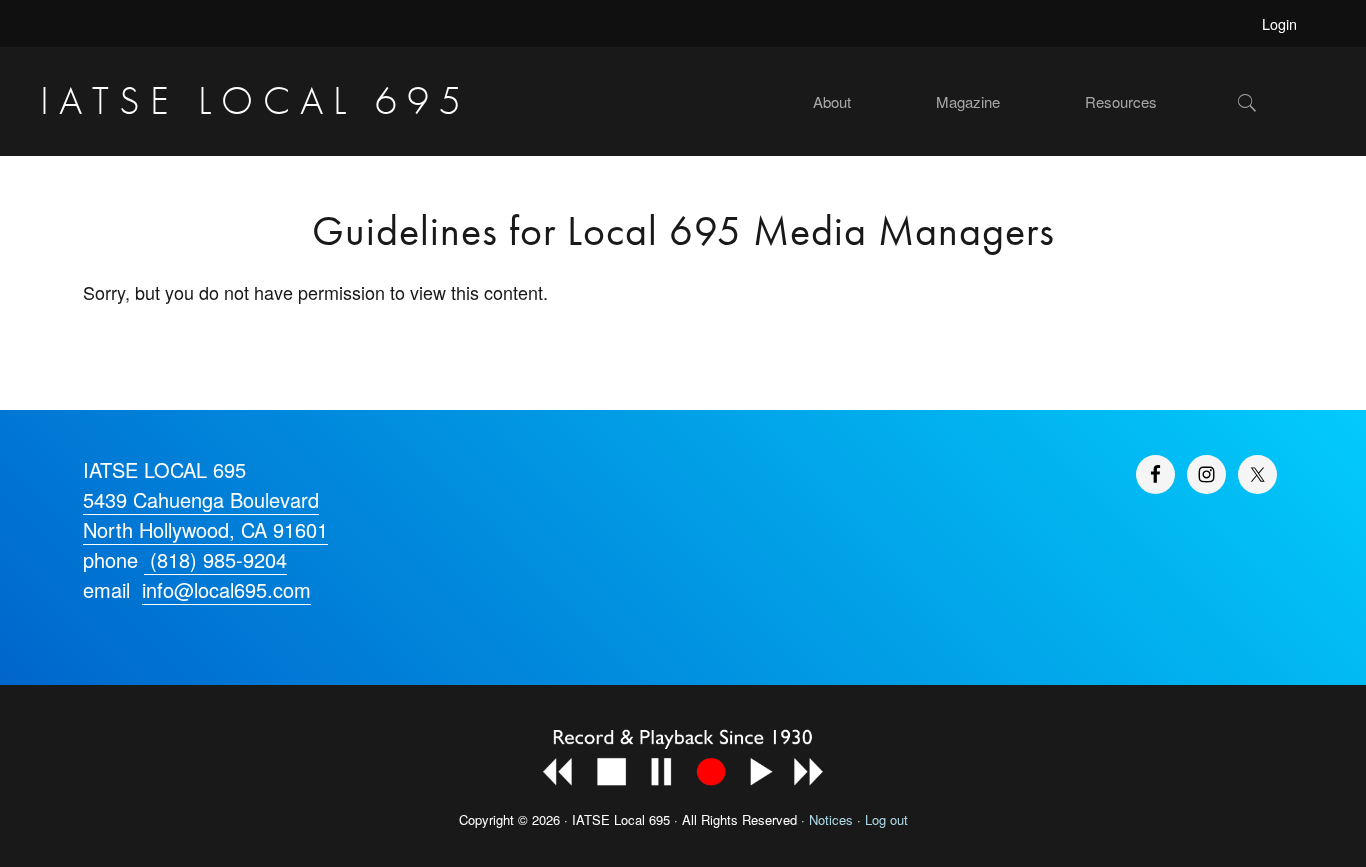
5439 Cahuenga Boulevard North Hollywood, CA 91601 (205, 514)
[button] (1281, 102)
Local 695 (642, 819)
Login (1279, 23)
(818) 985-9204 (215, 559)
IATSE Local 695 (255, 100)
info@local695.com (226, 589)
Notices (831, 819)
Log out (886, 819)
